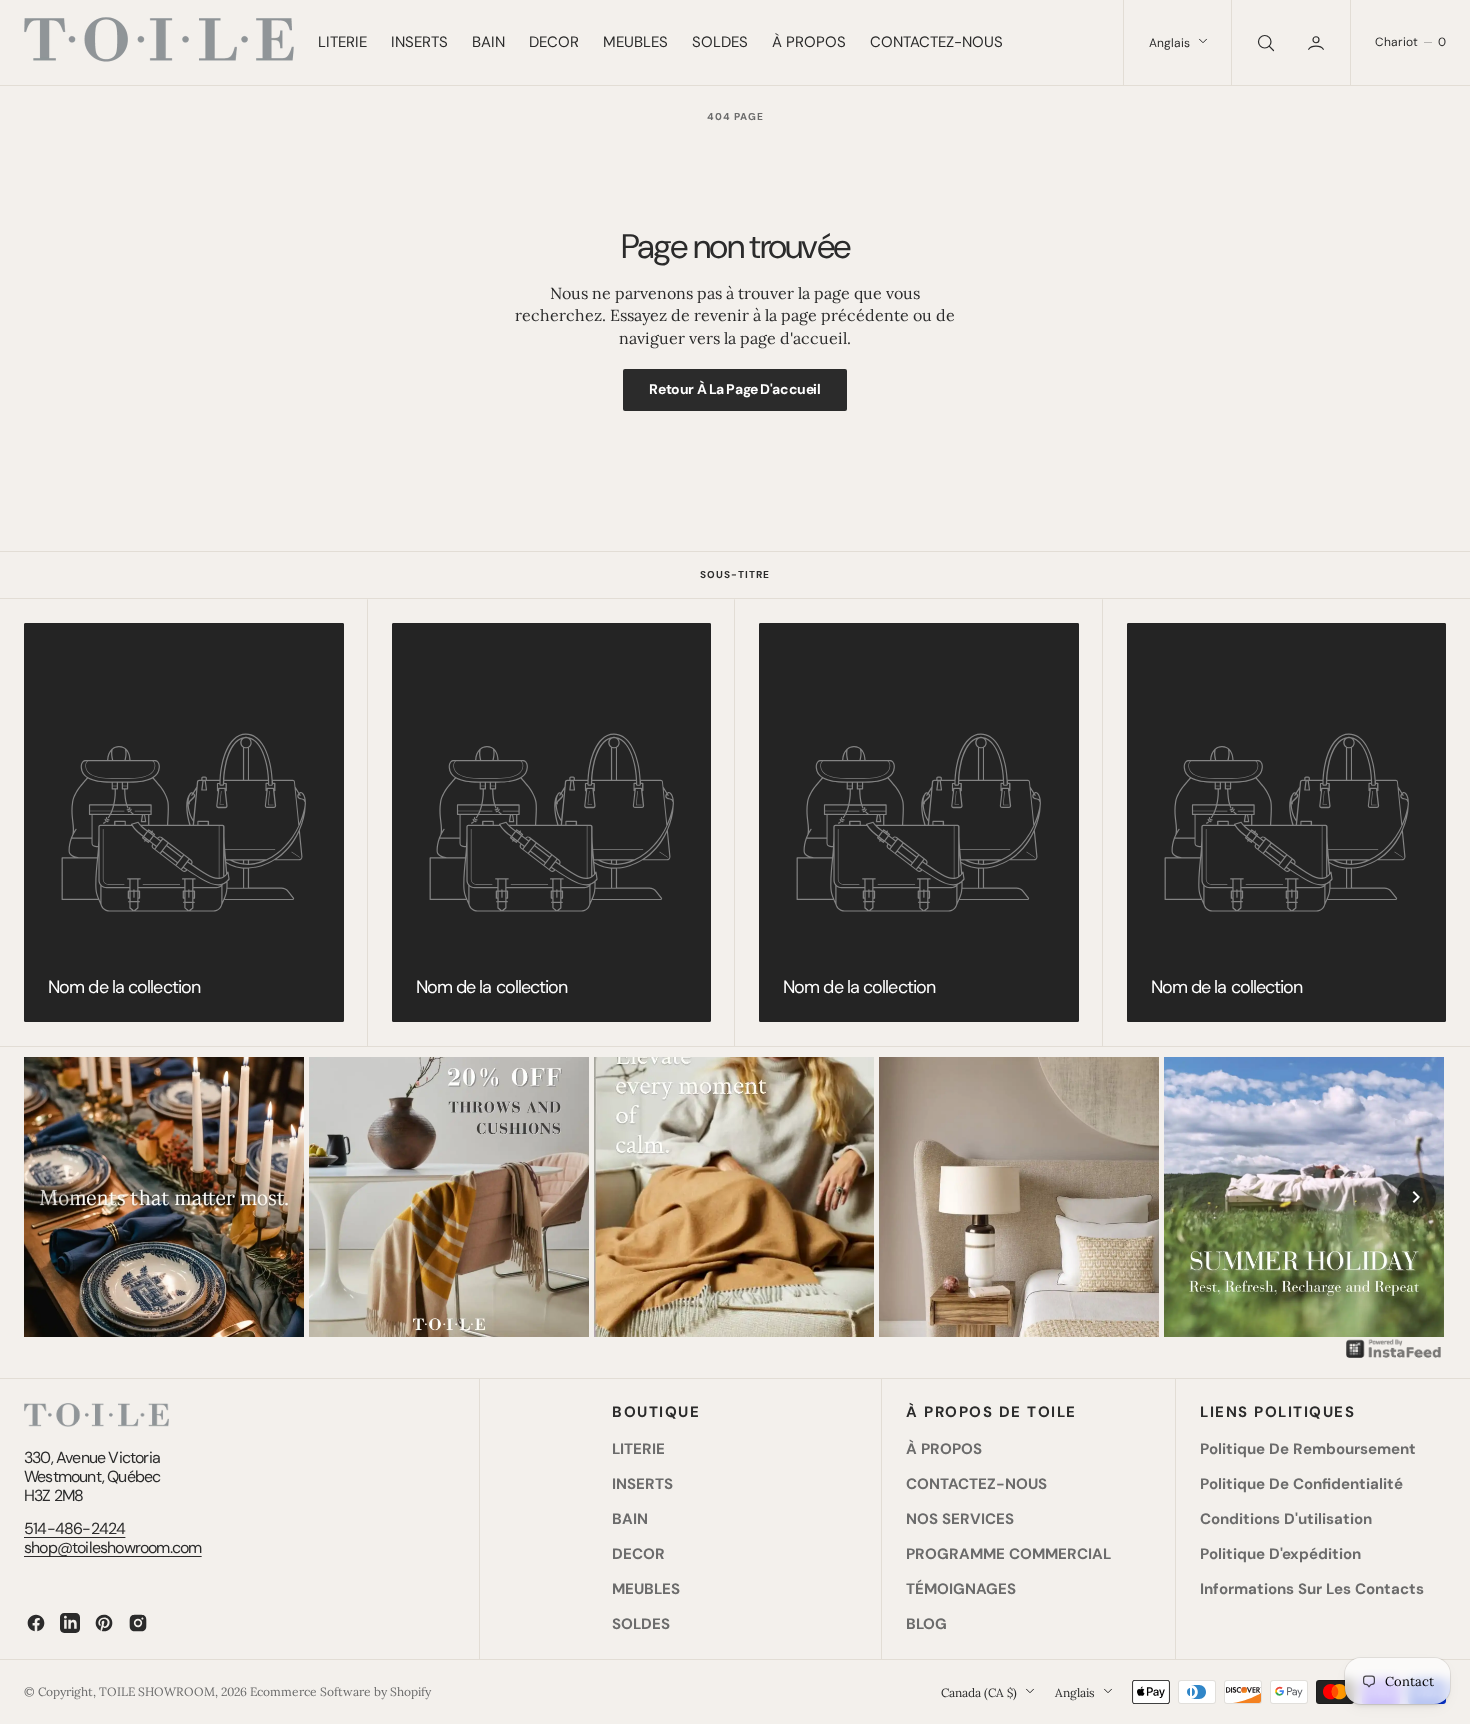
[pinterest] (104, 1623)
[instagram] (138, 1623)
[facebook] (36, 1623)
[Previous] (54, 1197)
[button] (1318, 42)
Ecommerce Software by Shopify (340, 1691)
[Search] (1264, 42)
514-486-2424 (74, 1528)
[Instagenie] (1394, 1356)
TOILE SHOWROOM (157, 1691)
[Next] (1416, 1197)
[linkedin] (70, 1623)
